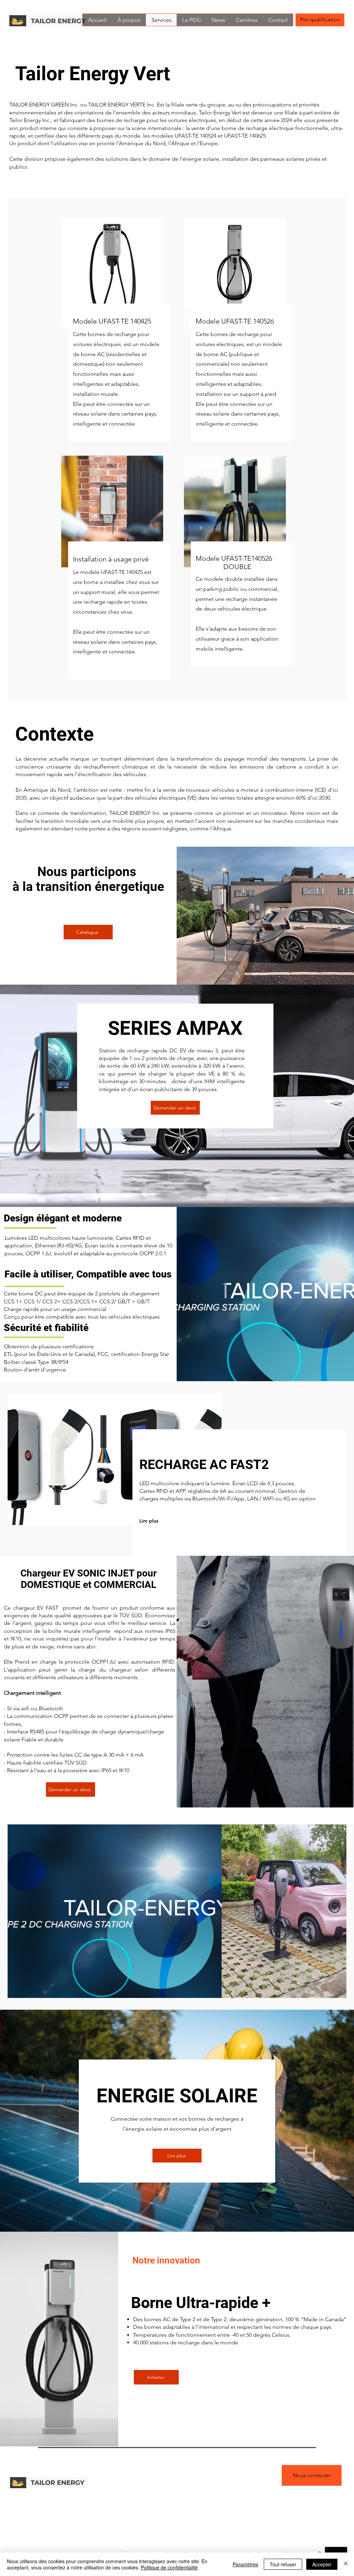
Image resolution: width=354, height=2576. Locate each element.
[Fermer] (346, 2564)
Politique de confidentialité (169, 2567)
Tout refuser (283, 2564)
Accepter (322, 2564)
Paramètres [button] (245, 2564)
